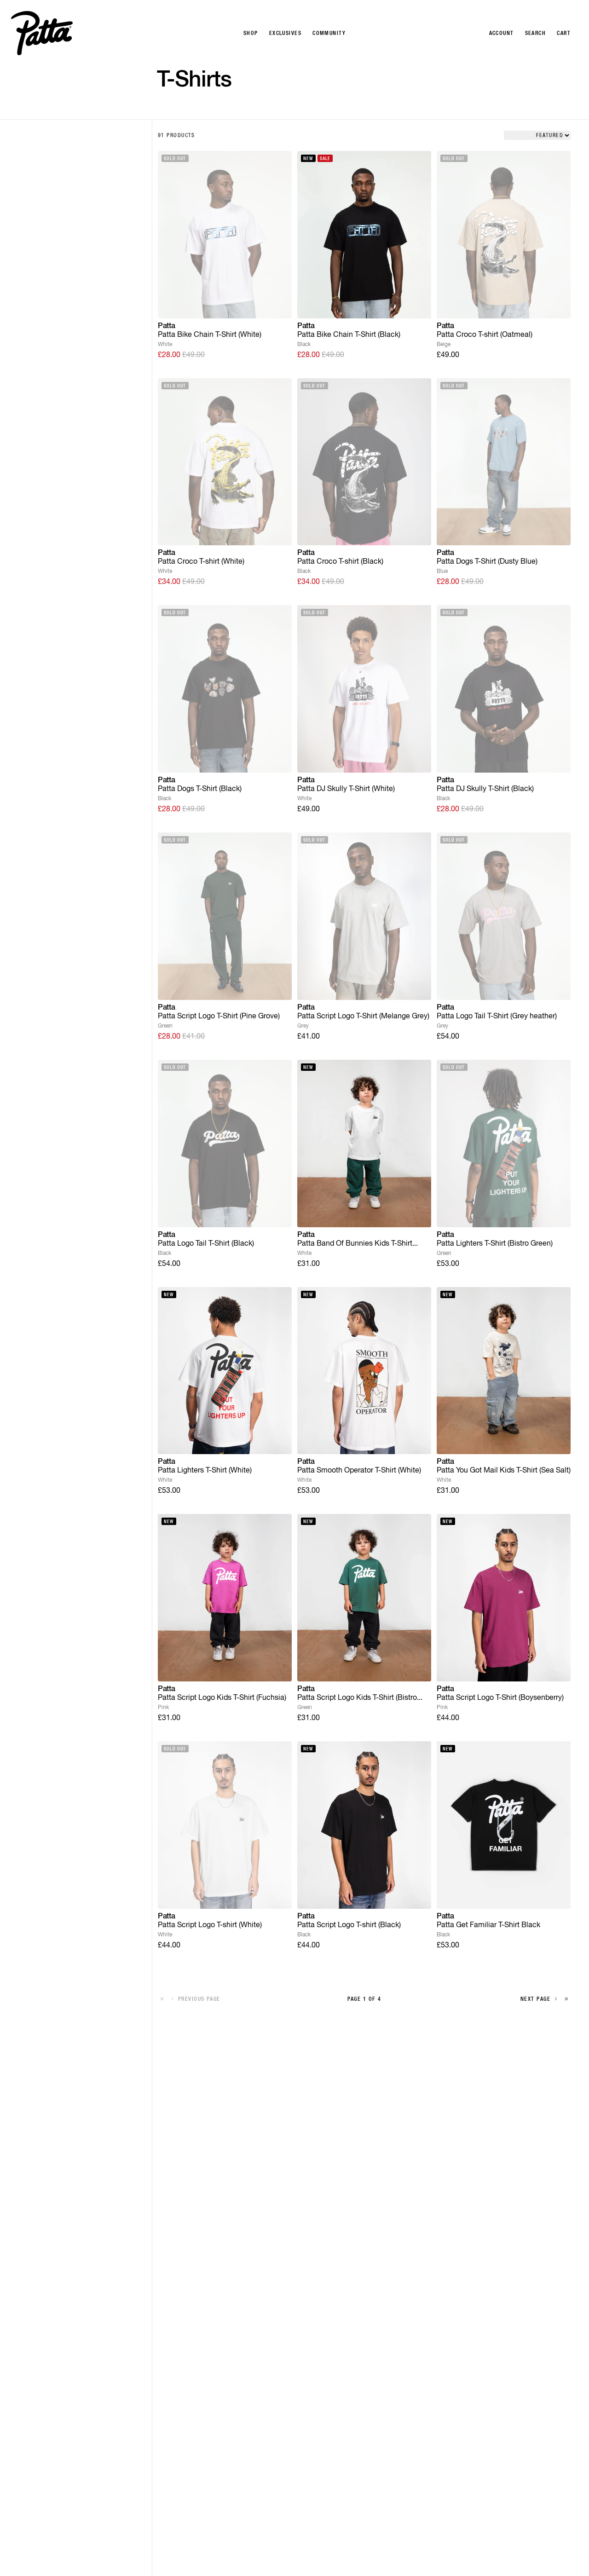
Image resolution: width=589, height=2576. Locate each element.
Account (502, 33)
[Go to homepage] (42, 33)
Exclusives (285, 33)
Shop (251, 33)
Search (536, 33)
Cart (564, 33)
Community (329, 33)
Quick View (225, 304)
